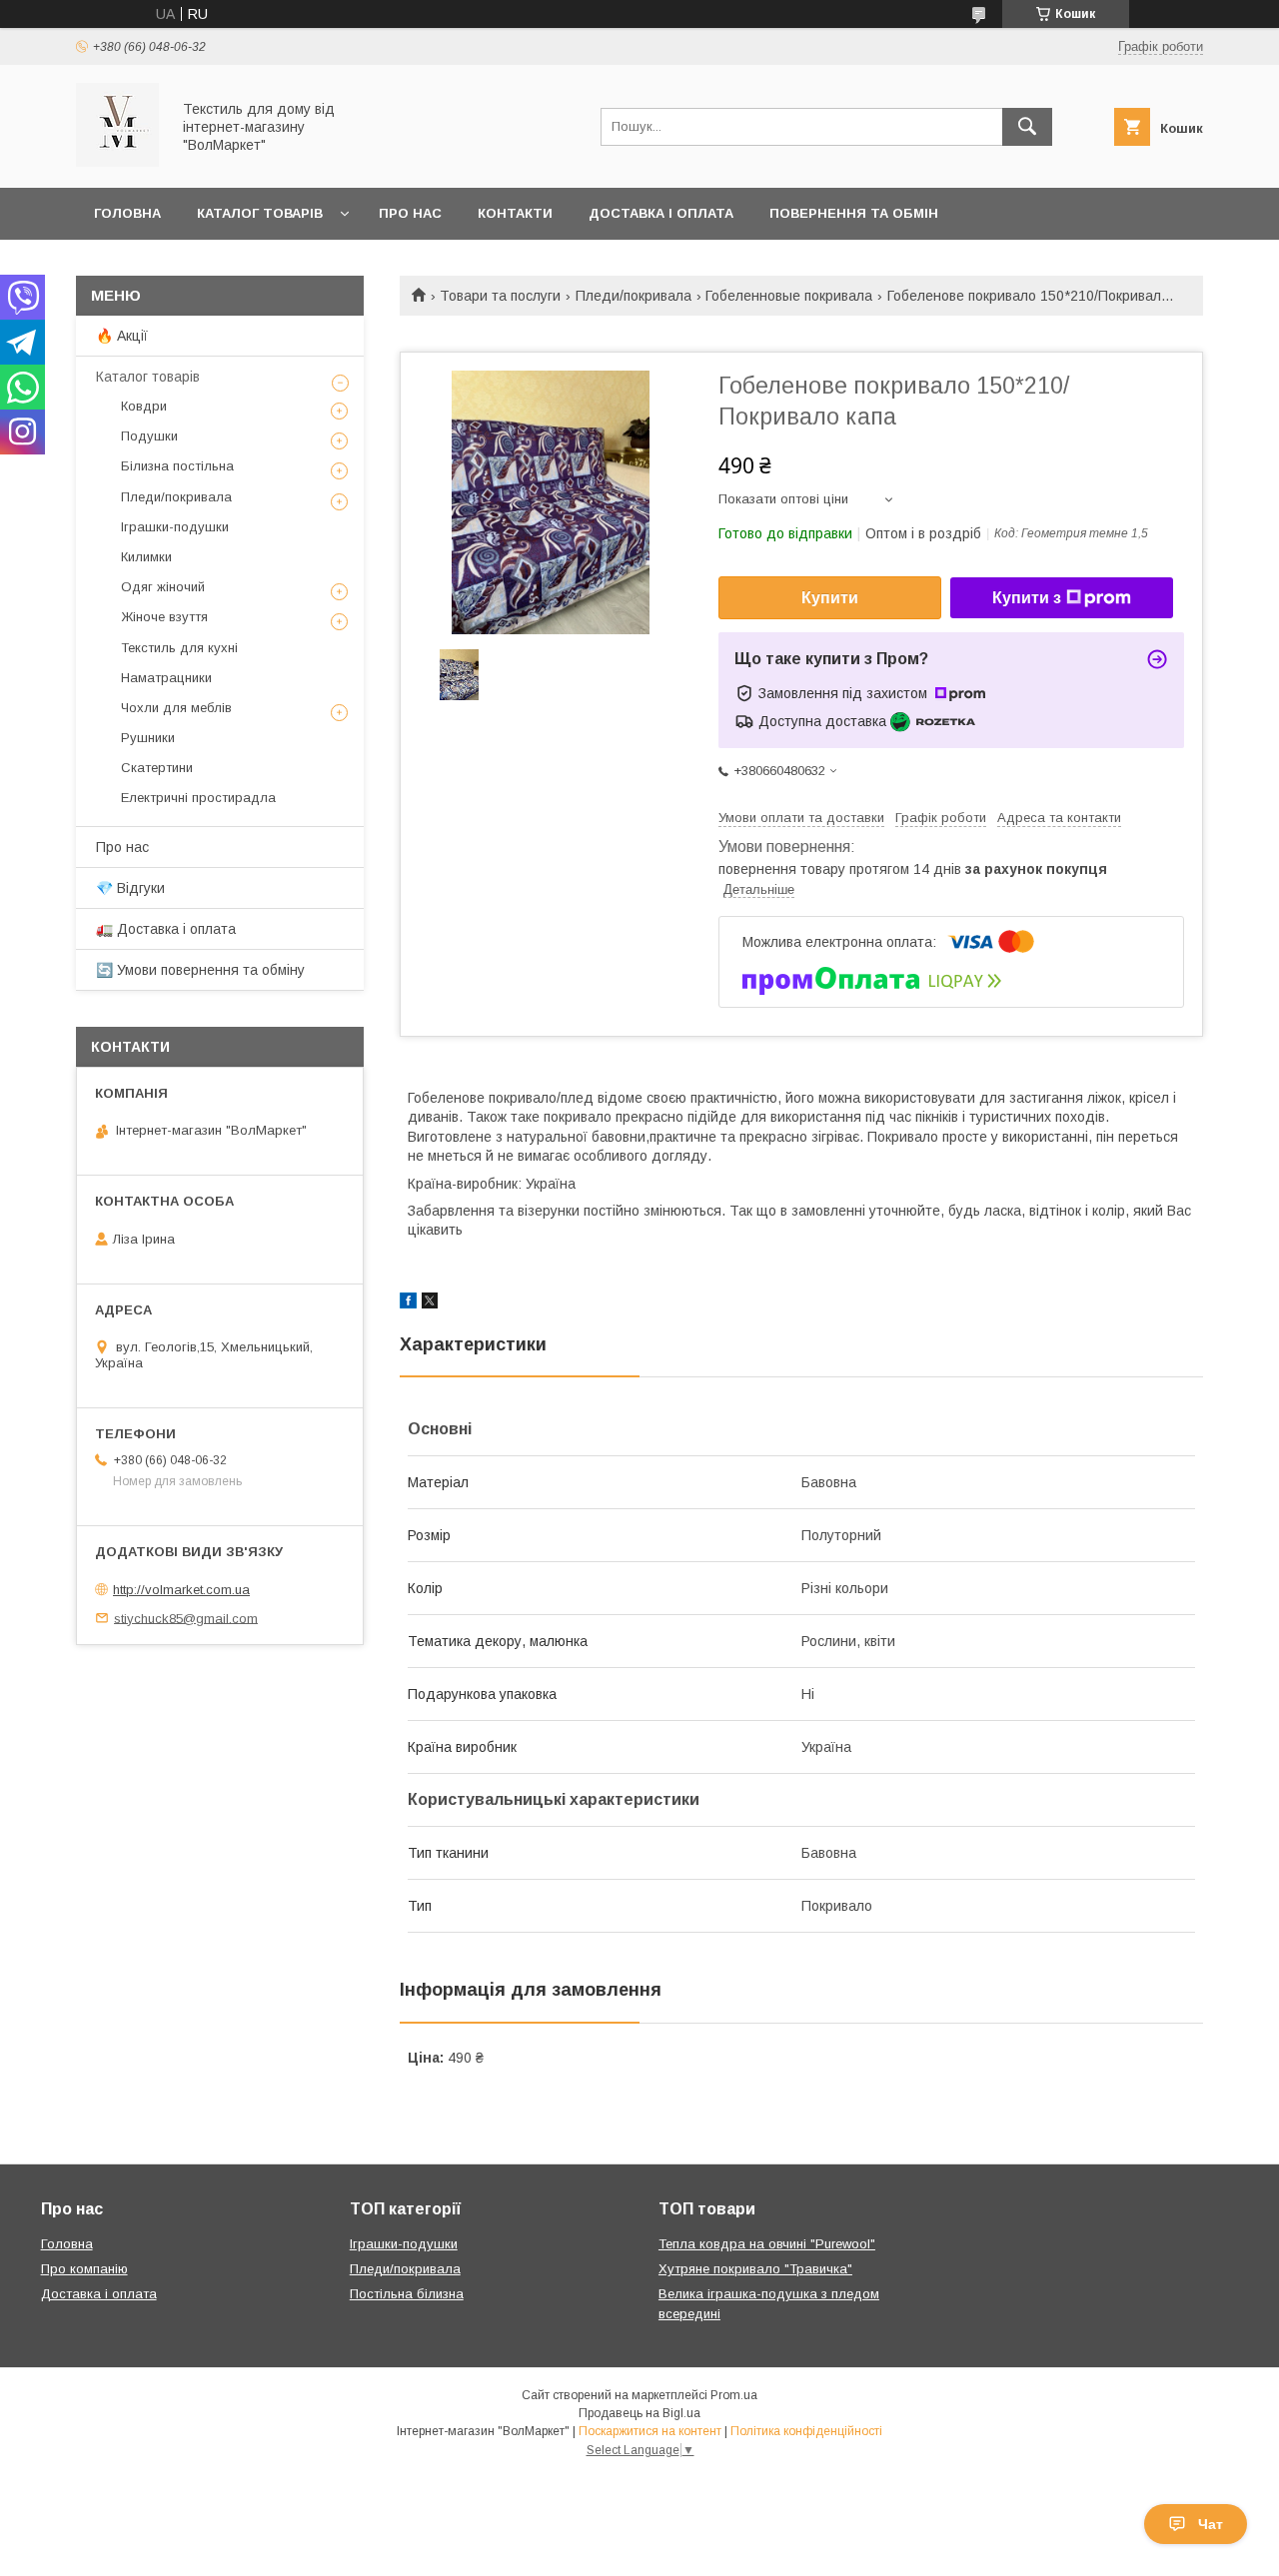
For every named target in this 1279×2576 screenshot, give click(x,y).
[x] (430, 1303)
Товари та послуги (500, 296)
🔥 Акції (122, 336)
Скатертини (157, 768)
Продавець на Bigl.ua (639, 2413)
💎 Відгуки (130, 888)
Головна (127, 213)
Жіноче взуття (164, 617)
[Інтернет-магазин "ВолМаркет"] (117, 162)
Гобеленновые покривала (789, 296)
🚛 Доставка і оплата (166, 929)
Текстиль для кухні (179, 648)
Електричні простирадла (198, 798)
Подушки (149, 436)
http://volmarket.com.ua (181, 1590)
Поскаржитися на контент (650, 2431)
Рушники (148, 738)
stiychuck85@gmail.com (186, 1618)
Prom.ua (734, 2395)
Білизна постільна (177, 466)
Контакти (515, 213)
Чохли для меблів (176, 708)
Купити (830, 598)
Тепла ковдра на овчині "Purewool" (767, 2244)
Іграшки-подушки (175, 527)
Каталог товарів (260, 213)
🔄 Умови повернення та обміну (200, 970)
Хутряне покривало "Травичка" (755, 2269)
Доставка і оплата (661, 213)
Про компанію (84, 2269)
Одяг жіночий (163, 587)
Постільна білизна (407, 2294)
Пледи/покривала (634, 296)
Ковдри (144, 406)
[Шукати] (1027, 127)
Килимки (146, 557)
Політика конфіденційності (806, 2431)
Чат (1211, 2524)
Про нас (410, 213)
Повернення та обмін (854, 213)
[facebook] (408, 1303)
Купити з (1027, 598)
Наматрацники (166, 678)
